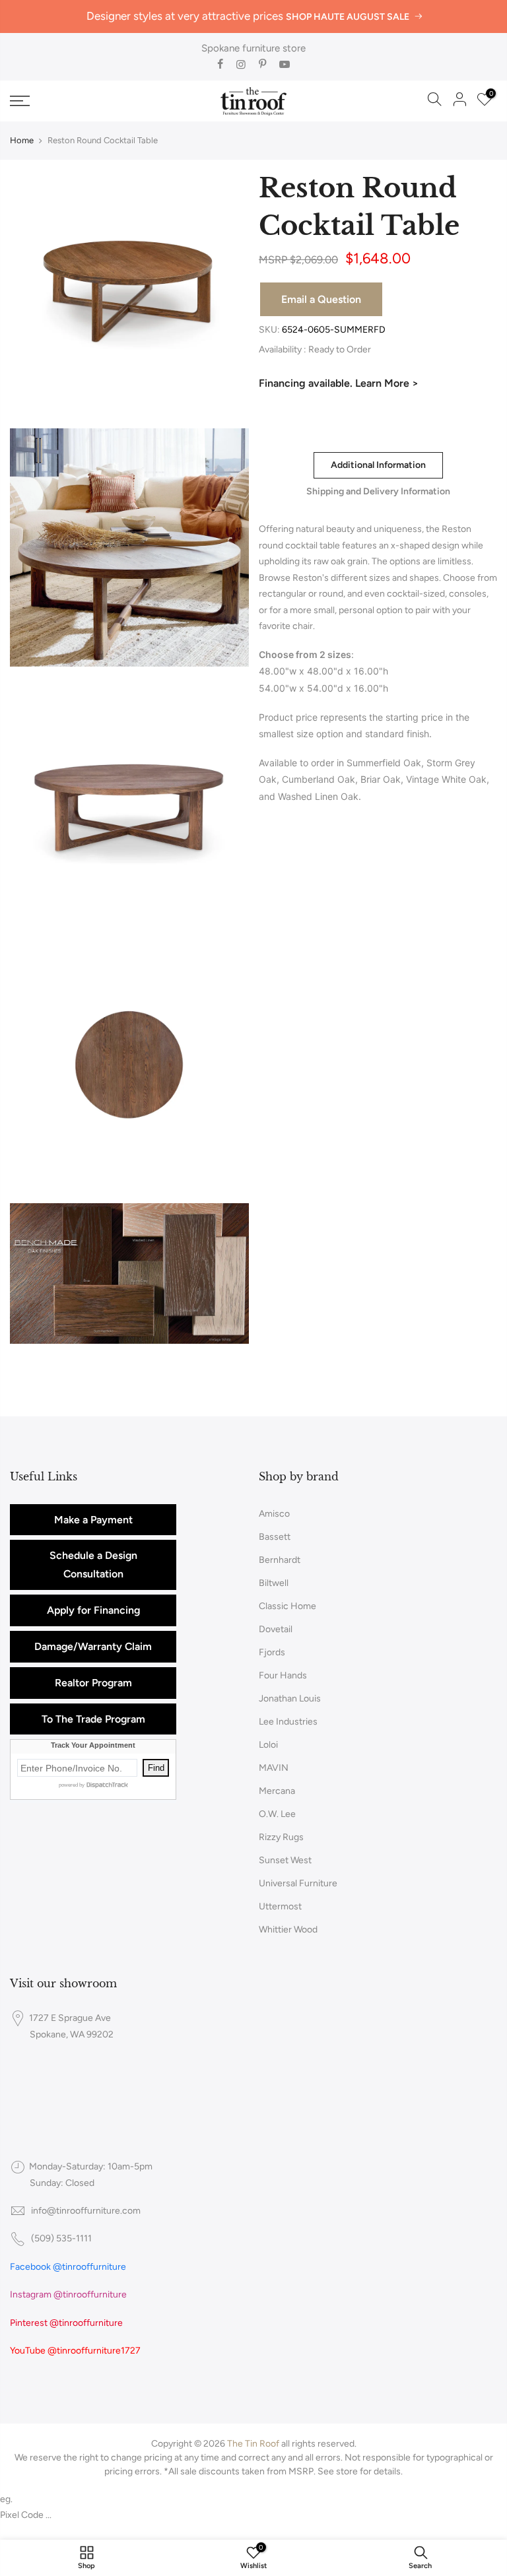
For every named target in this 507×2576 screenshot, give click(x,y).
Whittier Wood (288, 1930)
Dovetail (276, 1629)
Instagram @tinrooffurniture (68, 2295)
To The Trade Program (93, 1719)
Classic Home (287, 1606)
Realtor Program (93, 1683)
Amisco (274, 1514)
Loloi (268, 1745)
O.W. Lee (277, 1814)
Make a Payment (93, 1520)
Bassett (275, 1537)
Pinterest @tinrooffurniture (66, 2323)
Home (22, 140)
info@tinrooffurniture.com (86, 2211)
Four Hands (283, 1675)
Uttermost (280, 1906)
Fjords (272, 1652)
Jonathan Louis (290, 1699)
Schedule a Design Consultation (93, 1565)
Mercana (277, 1791)
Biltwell (274, 1583)
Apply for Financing (93, 1610)
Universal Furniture (298, 1883)
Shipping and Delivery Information (378, 491)
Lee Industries (288, 1722)
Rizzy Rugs (281, 1837)
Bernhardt (280, 1560)
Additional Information (378, 465)
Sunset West (285, 1860)
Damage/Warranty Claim (93, 1646)
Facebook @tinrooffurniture (68, 2267)
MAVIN (274, 1768)
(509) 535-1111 (61, 2238)
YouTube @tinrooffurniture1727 (75, 2351)
